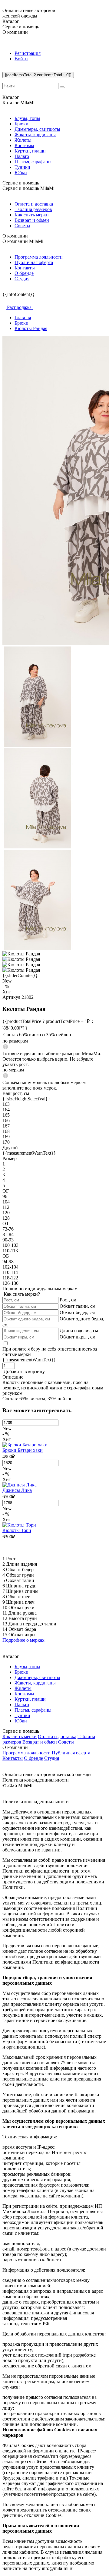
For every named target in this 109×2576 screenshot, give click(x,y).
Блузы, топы (27, 118)
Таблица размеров (33, 209)
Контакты (25, 268)
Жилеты (23, 140)
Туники (22, 167)
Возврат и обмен (32, 220)
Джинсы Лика (17, 1490)
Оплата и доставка (34, 204)
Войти (21, 59)
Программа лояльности (39, 257)
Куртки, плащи (30, 151)
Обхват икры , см (78, 1337)
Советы (22, 226)
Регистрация (28, 53)
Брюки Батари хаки (23, 1450)
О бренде (24, 273)
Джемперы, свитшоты (37, 129)
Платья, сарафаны (33, 162)
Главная (23, 318)
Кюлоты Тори (17, 1530)
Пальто (22, 156)
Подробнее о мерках (23, 1640)
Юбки (21, 173)
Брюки (21, 124)
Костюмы (24, 145)
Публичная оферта (34, 262)
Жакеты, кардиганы (35, 135)
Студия (22, 279)
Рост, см (68, 1300)
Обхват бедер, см (77, 1312)
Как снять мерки (32, 215)
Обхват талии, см (78, 1306)
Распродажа (19, 307)
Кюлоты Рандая (31, 328)
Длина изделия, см (79, 1330)
